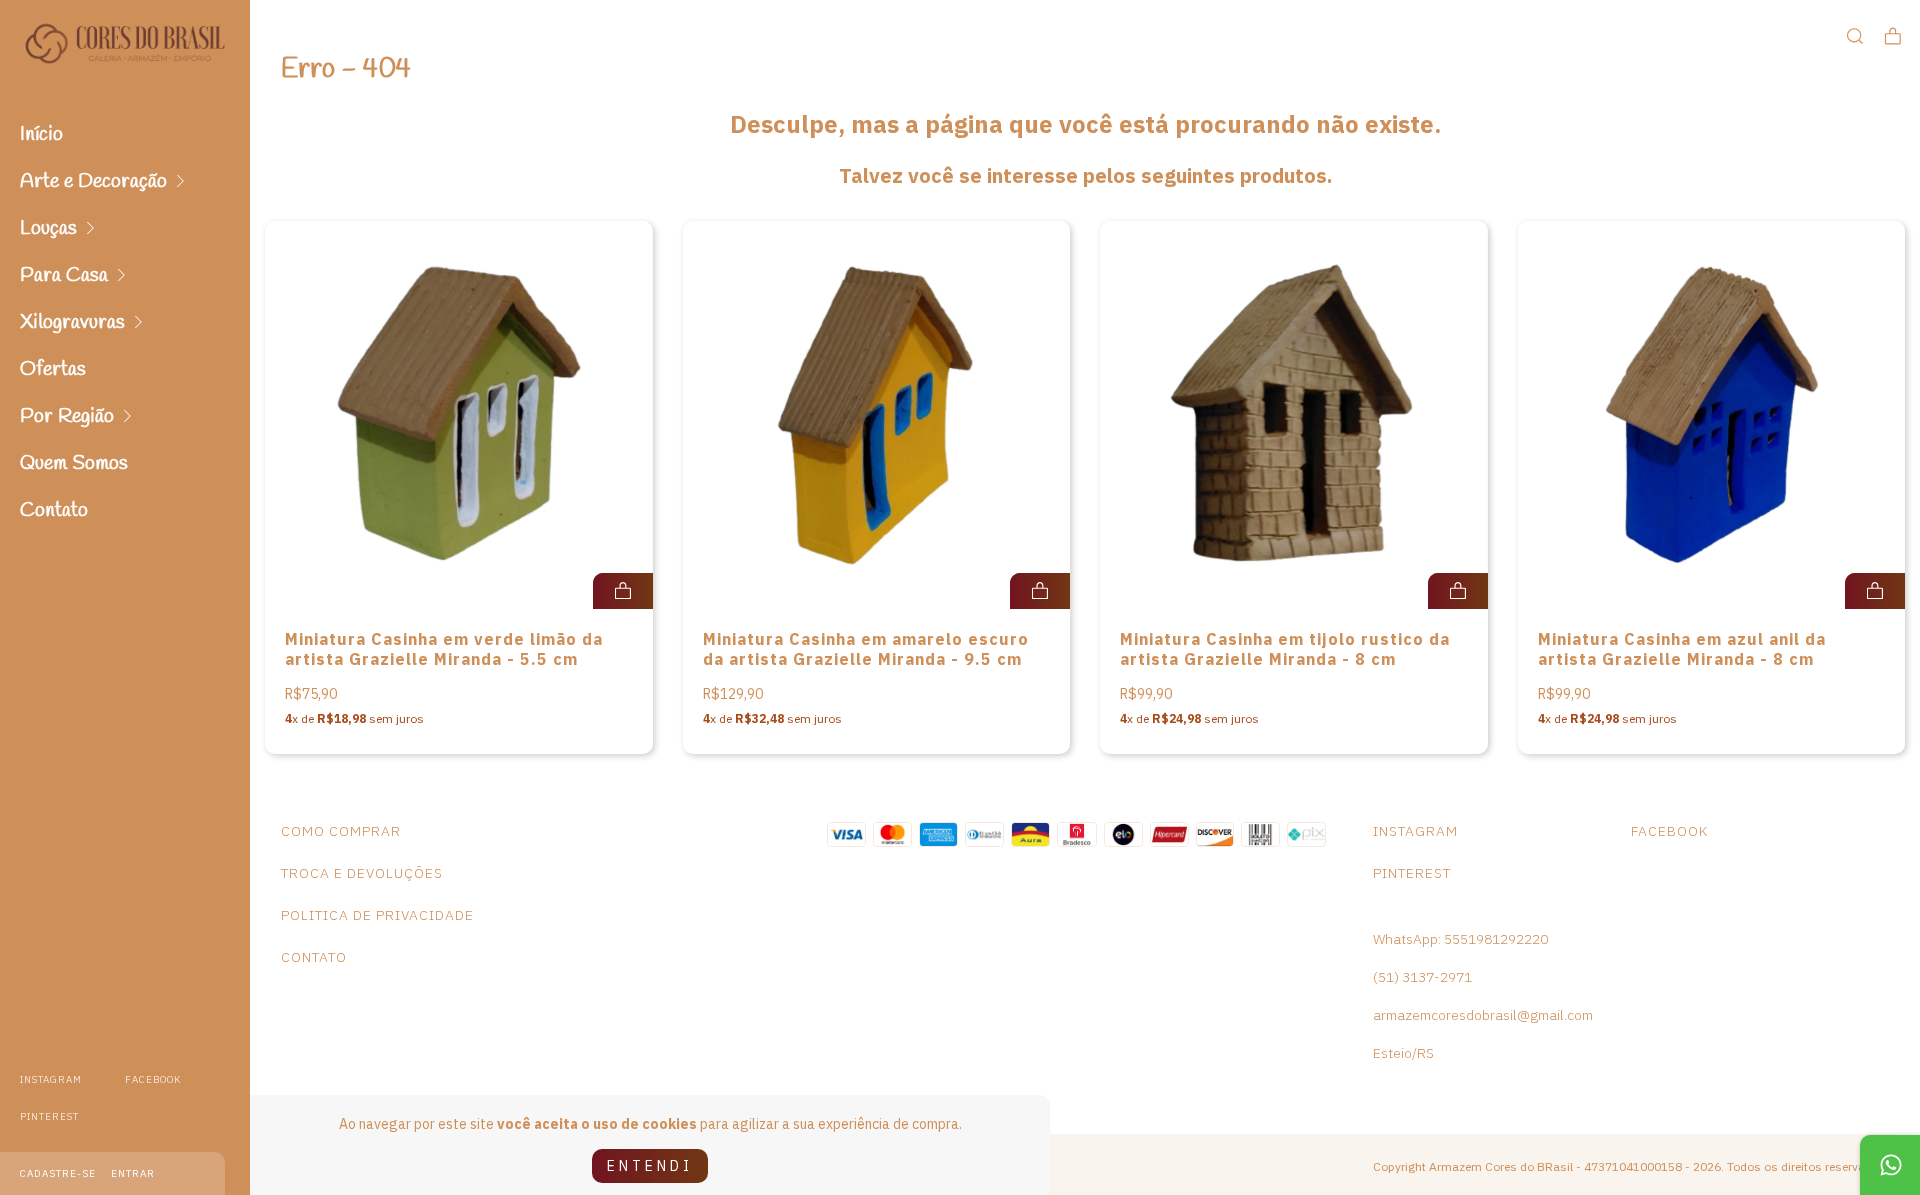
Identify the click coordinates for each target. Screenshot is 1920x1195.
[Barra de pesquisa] (1855, 36)
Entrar (133, 1173)
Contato (54, 510)
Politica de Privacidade (377, 915)
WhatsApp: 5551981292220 (1460, 939)
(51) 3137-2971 (1422, 977)
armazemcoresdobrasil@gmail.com (1483, 1015)
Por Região (67, 416)
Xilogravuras (72, 322)
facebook (153, 1079)
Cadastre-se (58, 1173)
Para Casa (64, 275)
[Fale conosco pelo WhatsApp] (1890, 1165)
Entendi (650, 1166)
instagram (51, 1079)
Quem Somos (74, 463)
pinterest (49, 1116)
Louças (48, 228)
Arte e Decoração (93, 181)
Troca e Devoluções (362, 873)
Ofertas (53, 369)
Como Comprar (341, 831)
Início (41, 134)
